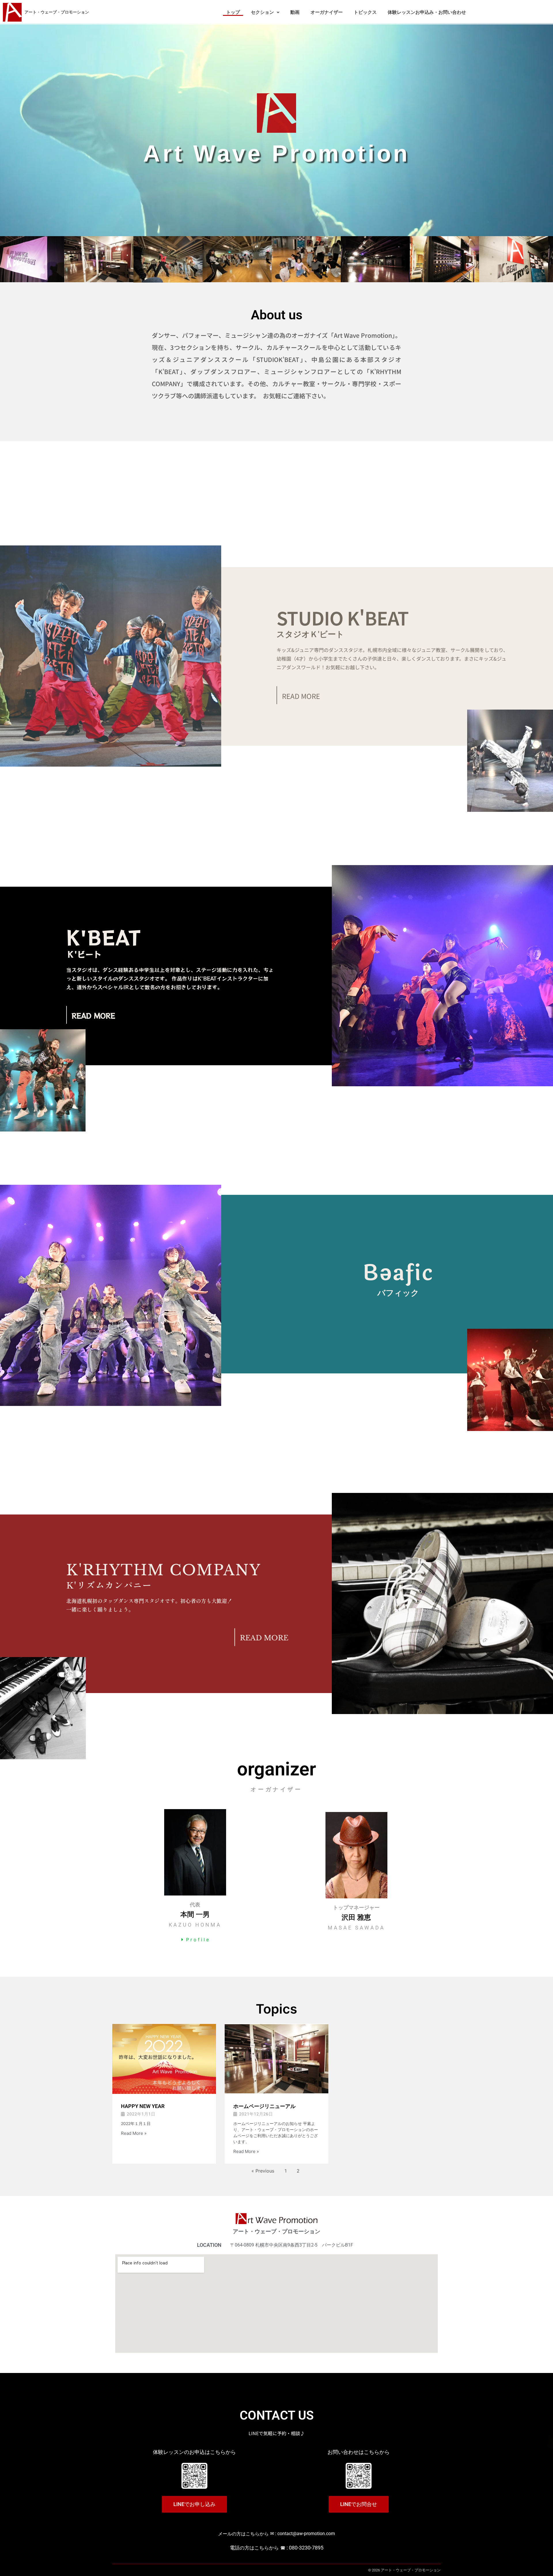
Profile (198, 1940)
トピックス (365, 12)
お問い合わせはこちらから (359, 2452)
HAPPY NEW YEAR (143, 2106)
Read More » (134, 2133)
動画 (295, 12)
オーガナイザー (327, 12)
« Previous (263, 2171)
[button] (265, 12)
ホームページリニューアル (264, 2106)
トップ (233, 12)
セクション (262, 12)
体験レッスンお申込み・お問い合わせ (427, 12)
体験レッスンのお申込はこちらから (194, 2452)
